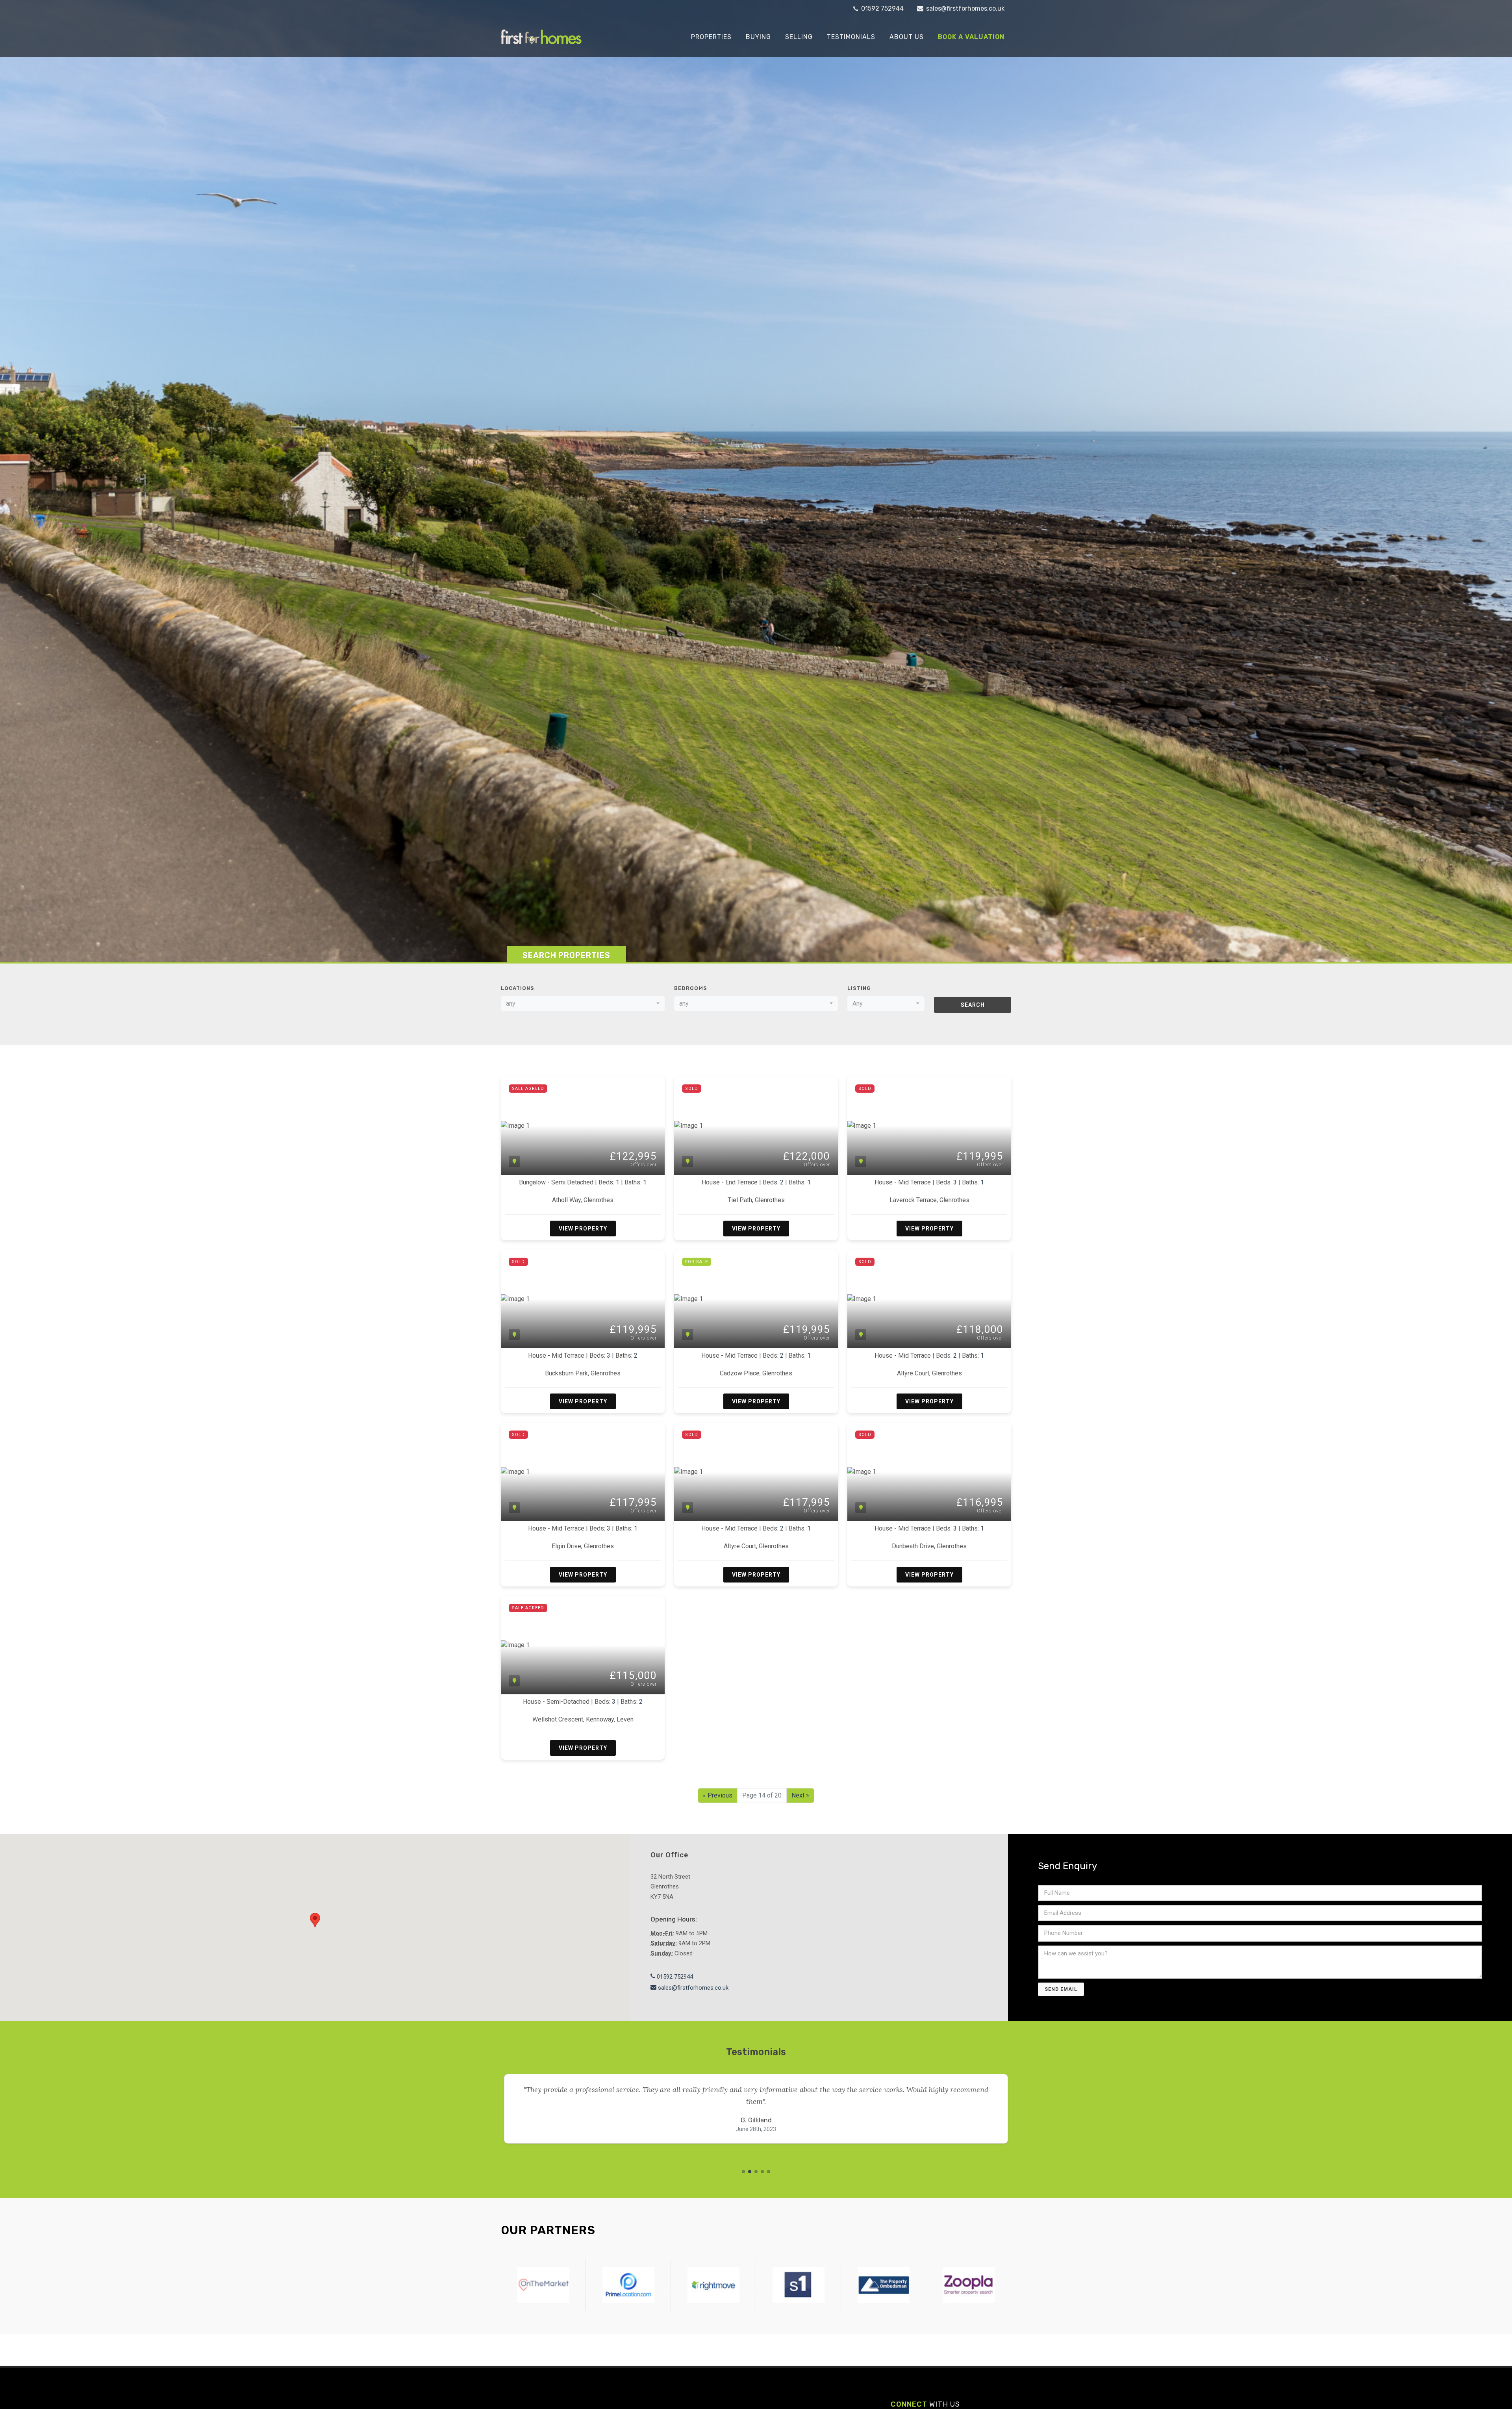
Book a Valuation (971, 37)
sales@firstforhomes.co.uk (964, 8)
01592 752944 (882, 8)
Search (973, 1005)
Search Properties (566, 955)
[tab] (566, 954)
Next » (800, 1795)
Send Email (1061, 1989)
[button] (743, 2172)
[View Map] (514, 1161)
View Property (583, 1229)
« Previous (718, 1795)
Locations (518, 988)
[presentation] (494, 2115)
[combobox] (583, 1004)
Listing (859, 988)
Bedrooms (691, 988)
